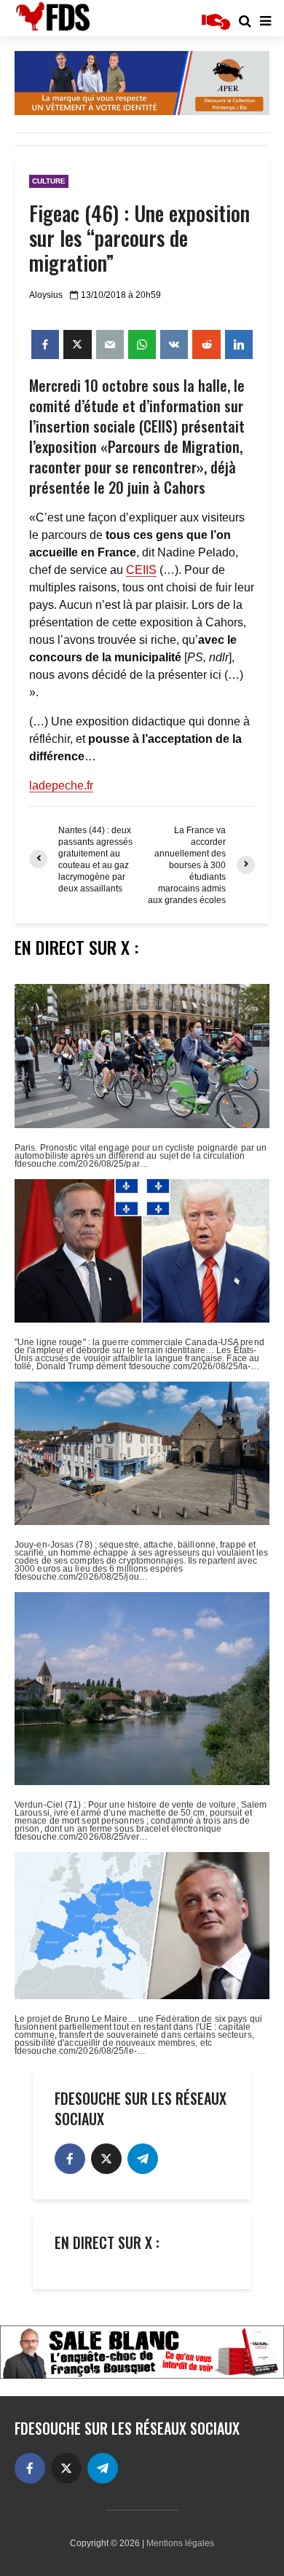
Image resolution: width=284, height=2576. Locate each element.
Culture (49, 181)
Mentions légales (180, 2543)
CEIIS (141, 570)
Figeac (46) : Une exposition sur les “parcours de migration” (139, 238)
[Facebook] (70, 2159)
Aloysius (46, 295)
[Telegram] (143, 2159)
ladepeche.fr (61, 785)
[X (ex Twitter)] (106, 2159)
